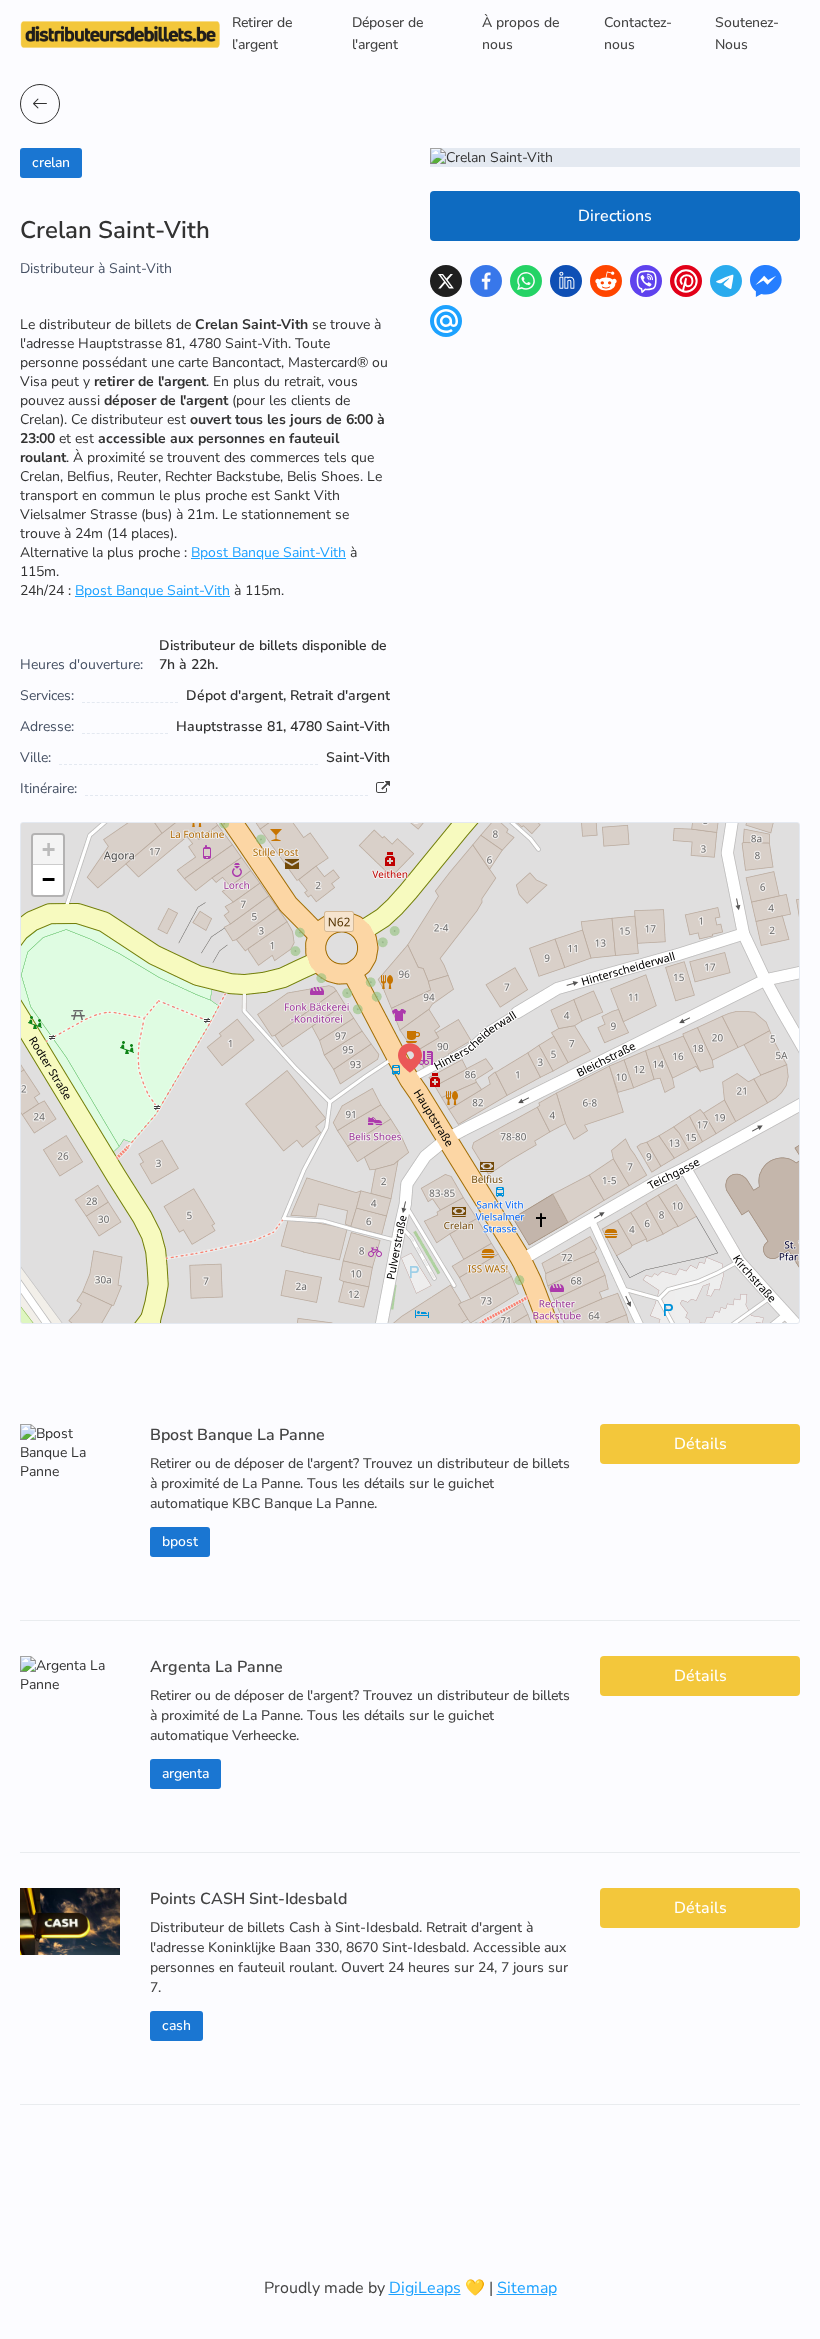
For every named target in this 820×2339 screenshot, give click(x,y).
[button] (410, 1058)
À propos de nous (520, 33)
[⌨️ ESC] (40, 104)
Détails (700, 1444)
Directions (615, 216)
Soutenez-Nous (747, 33)
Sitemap (527, 2288)
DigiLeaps (425, 2288)
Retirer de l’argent (262, 33)
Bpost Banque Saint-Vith (268, 552)
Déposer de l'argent (387, 33)
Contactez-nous (638, 33)
